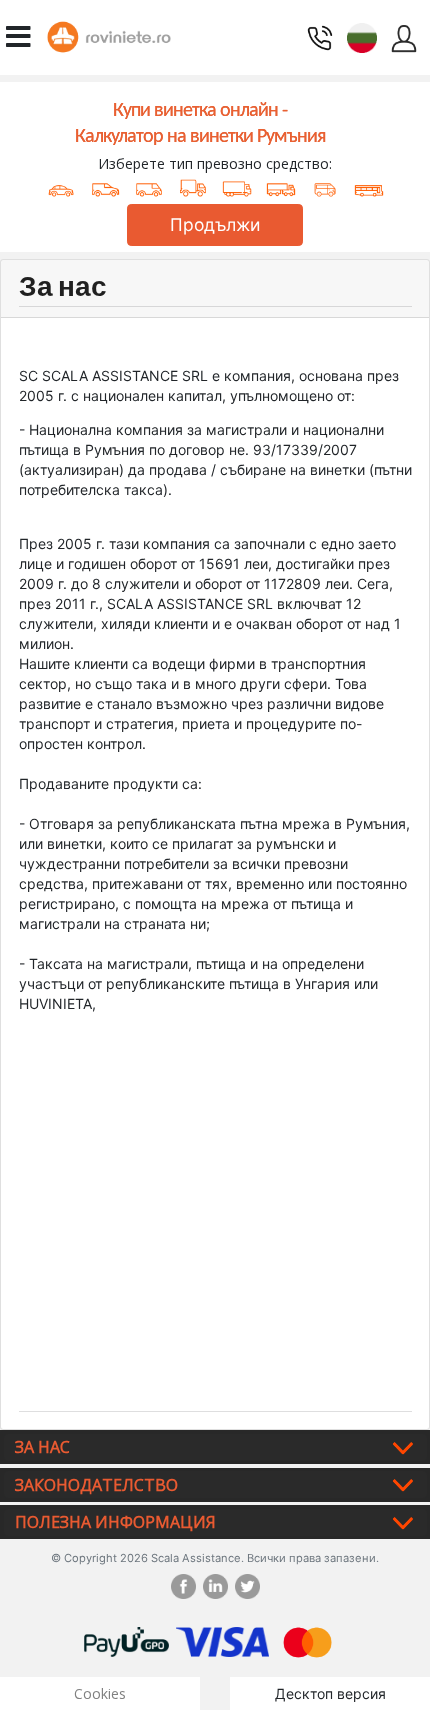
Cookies (100, 1693)
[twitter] (247, 1586)
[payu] (126, 1640)
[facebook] (187, 1586)
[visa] (222, 1640)
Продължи (215, 224)
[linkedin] (219, 1586)
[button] (362, 35)
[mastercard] (308, 1640)
